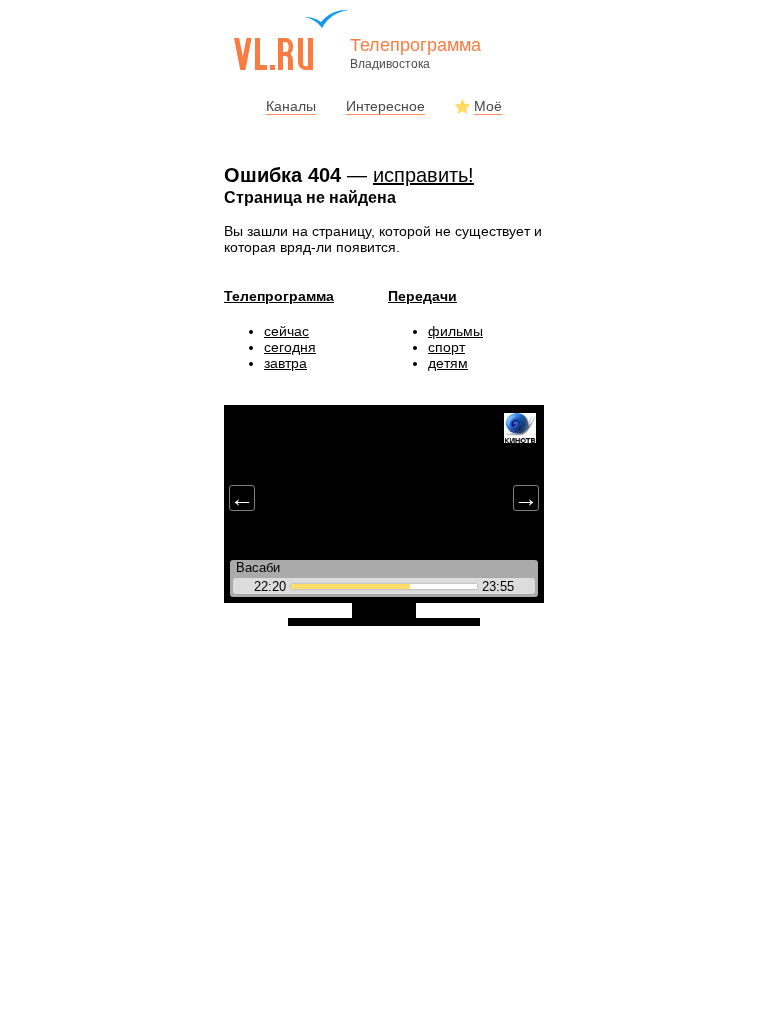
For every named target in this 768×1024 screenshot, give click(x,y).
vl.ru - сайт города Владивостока (292, 40)
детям (448, 363)
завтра (285, 363)
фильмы (455, 331)
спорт (446, 347)
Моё (488, 106)
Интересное (385, 106)
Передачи (422, 296)
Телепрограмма (279, 296)
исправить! (423, 175)
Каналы (291, 106)
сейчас (286, 331)
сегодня (290, 347)
